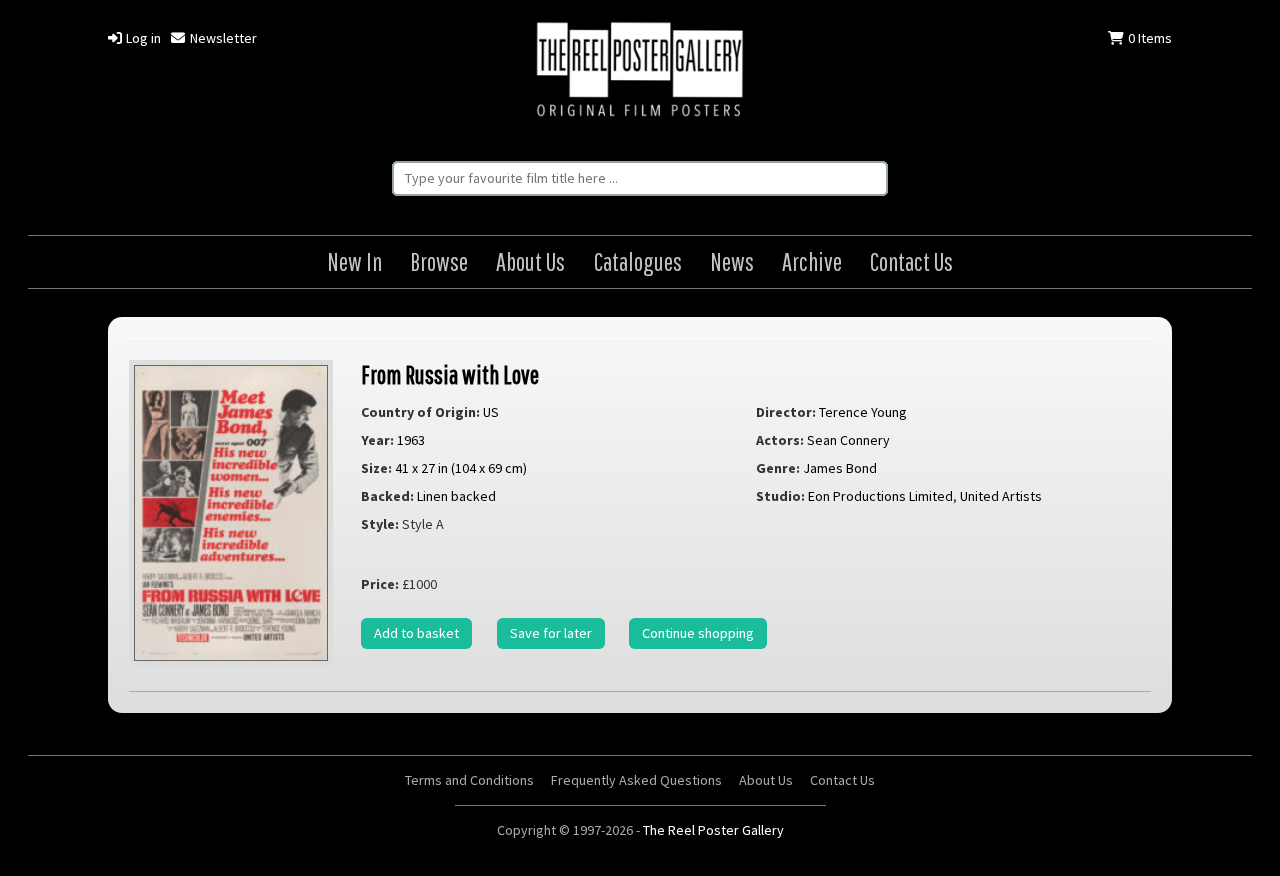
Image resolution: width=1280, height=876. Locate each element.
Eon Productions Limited (880, 496)
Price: (380, 584)
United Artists (1001, 496)
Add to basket (416, 633)
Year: (377, 440)
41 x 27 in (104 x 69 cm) (461, 468)
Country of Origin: (420, 412)
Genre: (778, 468)
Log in (142, 38)
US (491, 412)
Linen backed (456, 496)
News (732, 261)
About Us (530, 261)
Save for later (551, 633)
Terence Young (863, 412)
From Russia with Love (450, 374)
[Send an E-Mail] (1257, 832)
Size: (376, 468)
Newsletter (221, 38)
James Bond (840, 468)
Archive (812, 261)
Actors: (780, 440)
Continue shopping (698, 633)
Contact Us (911, 261)
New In (354, 261)
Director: (786, 412)
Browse (439, 261)
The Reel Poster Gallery (640, 71)
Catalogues (638, 261)
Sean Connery (848, 440)
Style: (380, 524)
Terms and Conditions (469, 780)
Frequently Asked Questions (636, 780)
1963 (411, 440)
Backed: (387, 496)
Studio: (780, 496)
